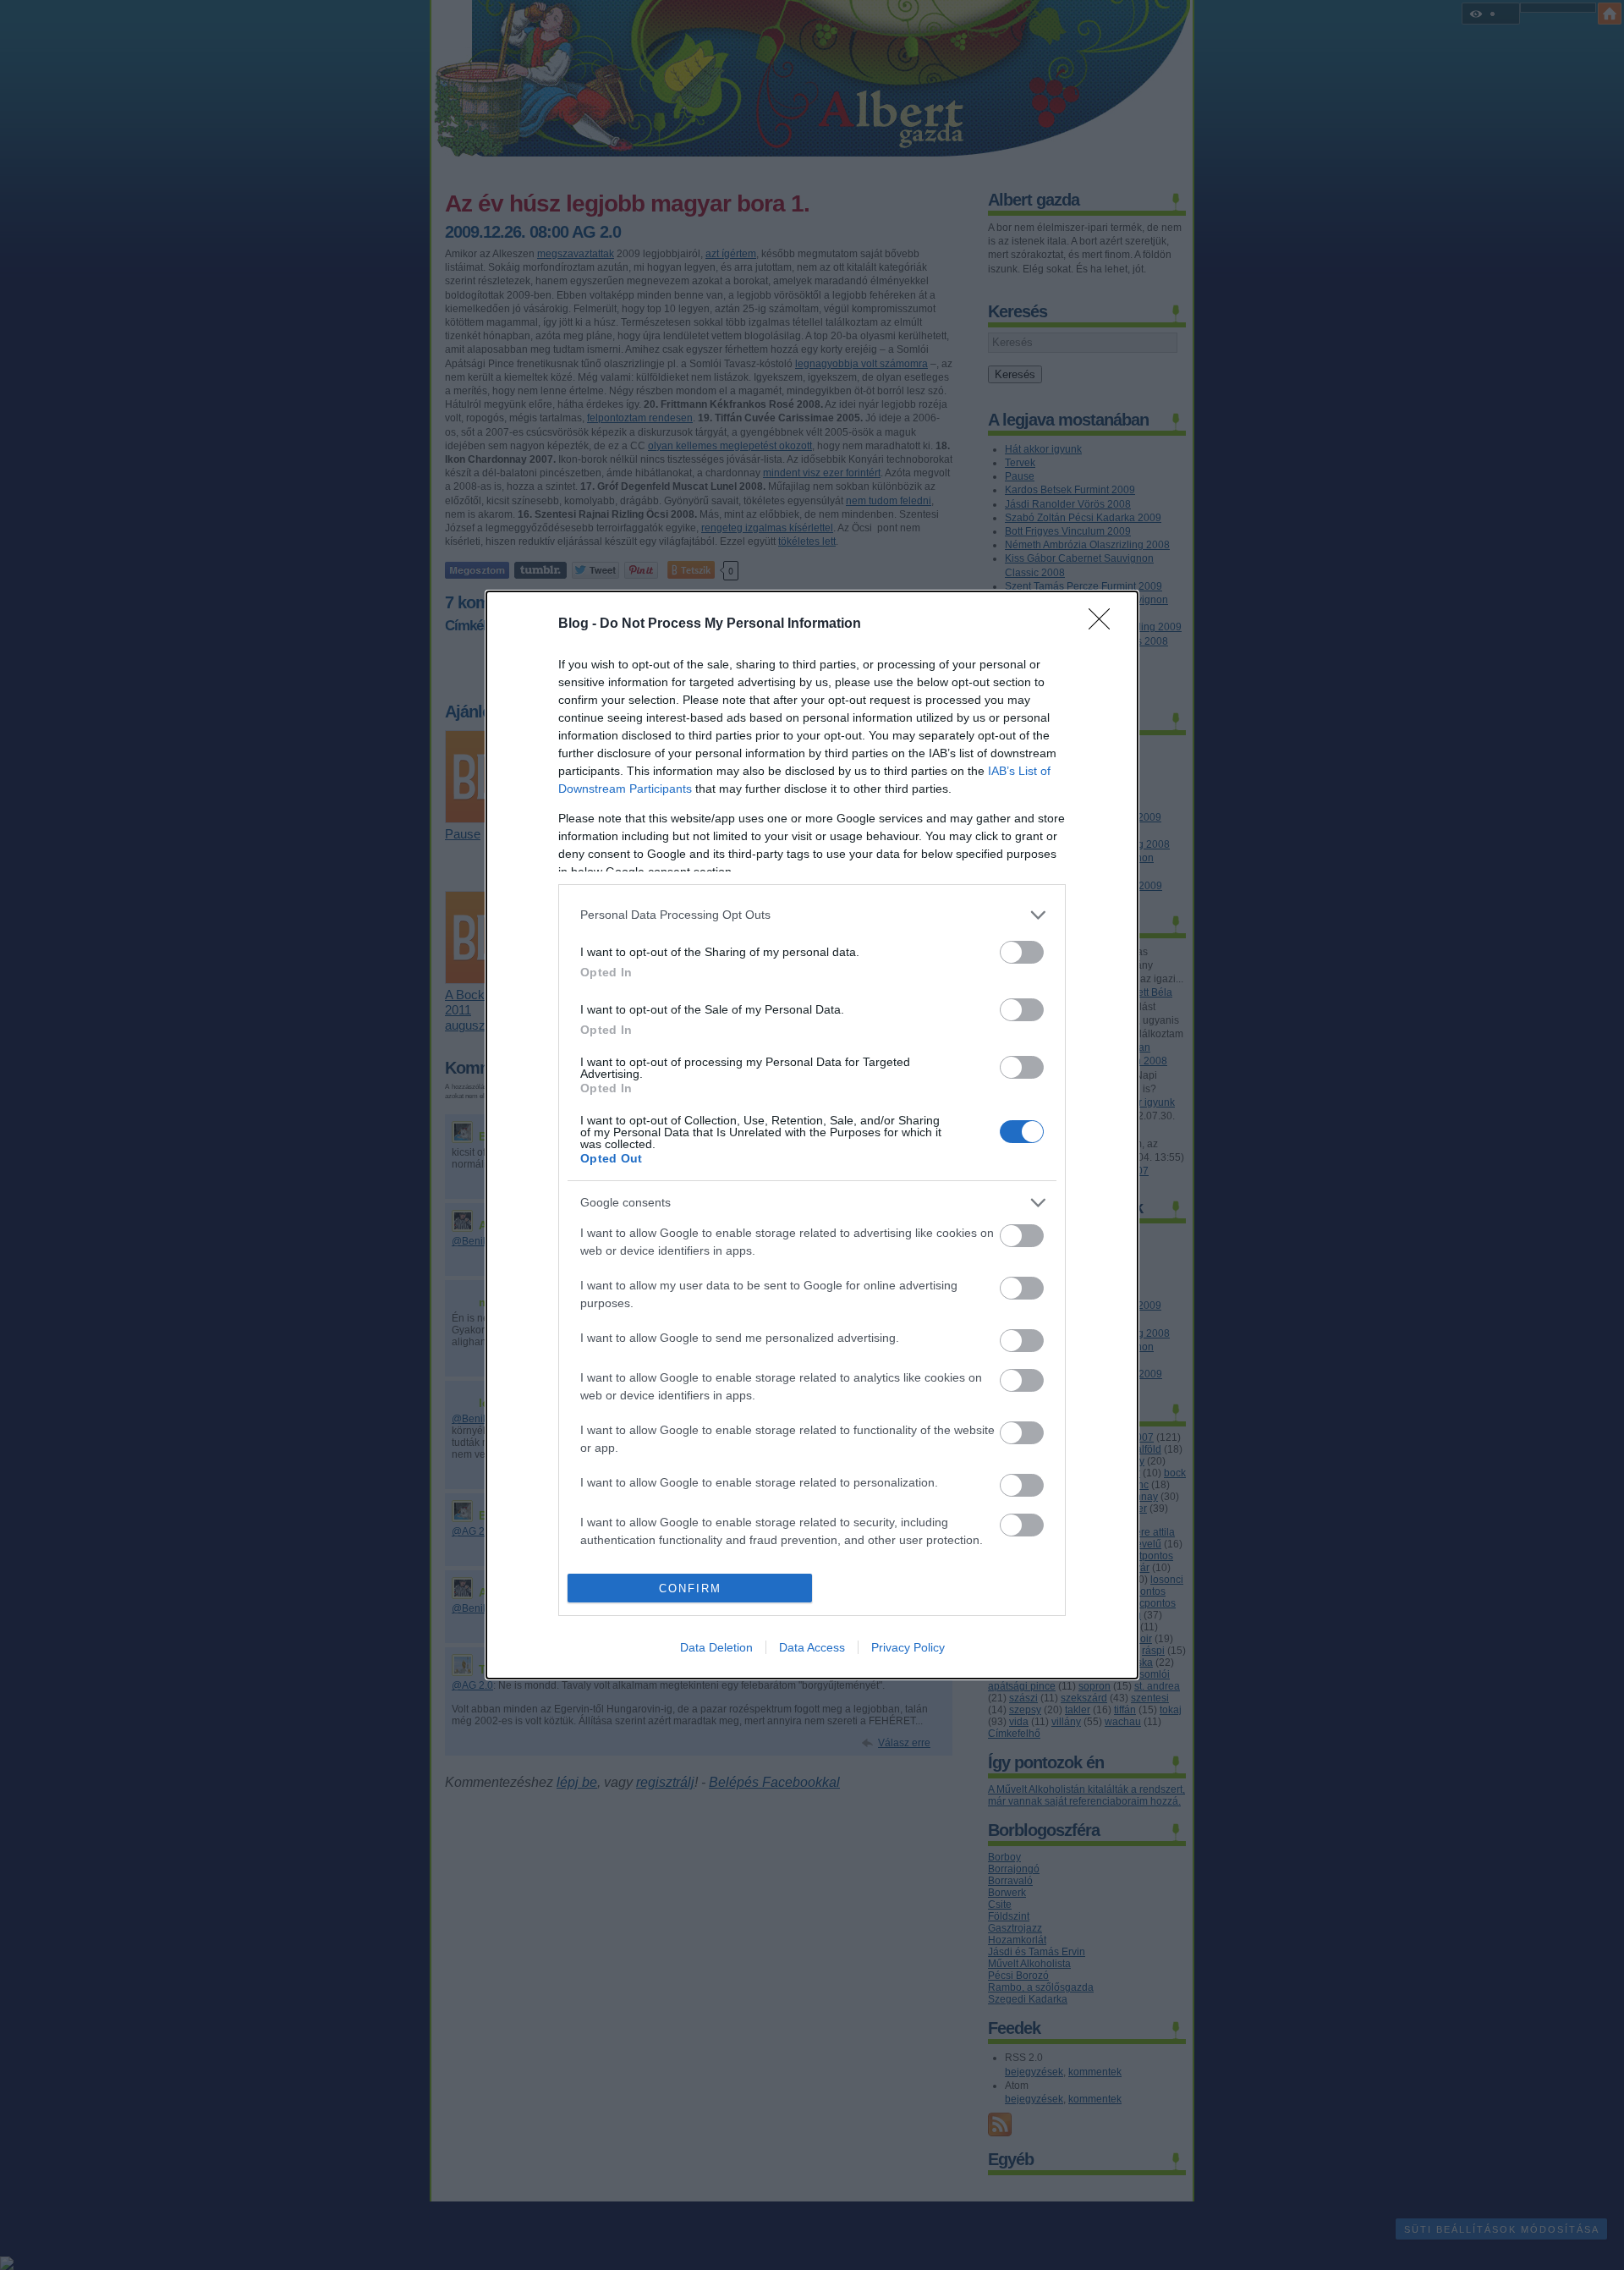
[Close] (1105, 624)
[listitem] (812, 915)
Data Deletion (716, 1647)
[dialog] (812, 1135)
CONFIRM (690, 1588)
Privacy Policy (908, 1647)
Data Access (812, 1647)
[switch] (1022, 952)
